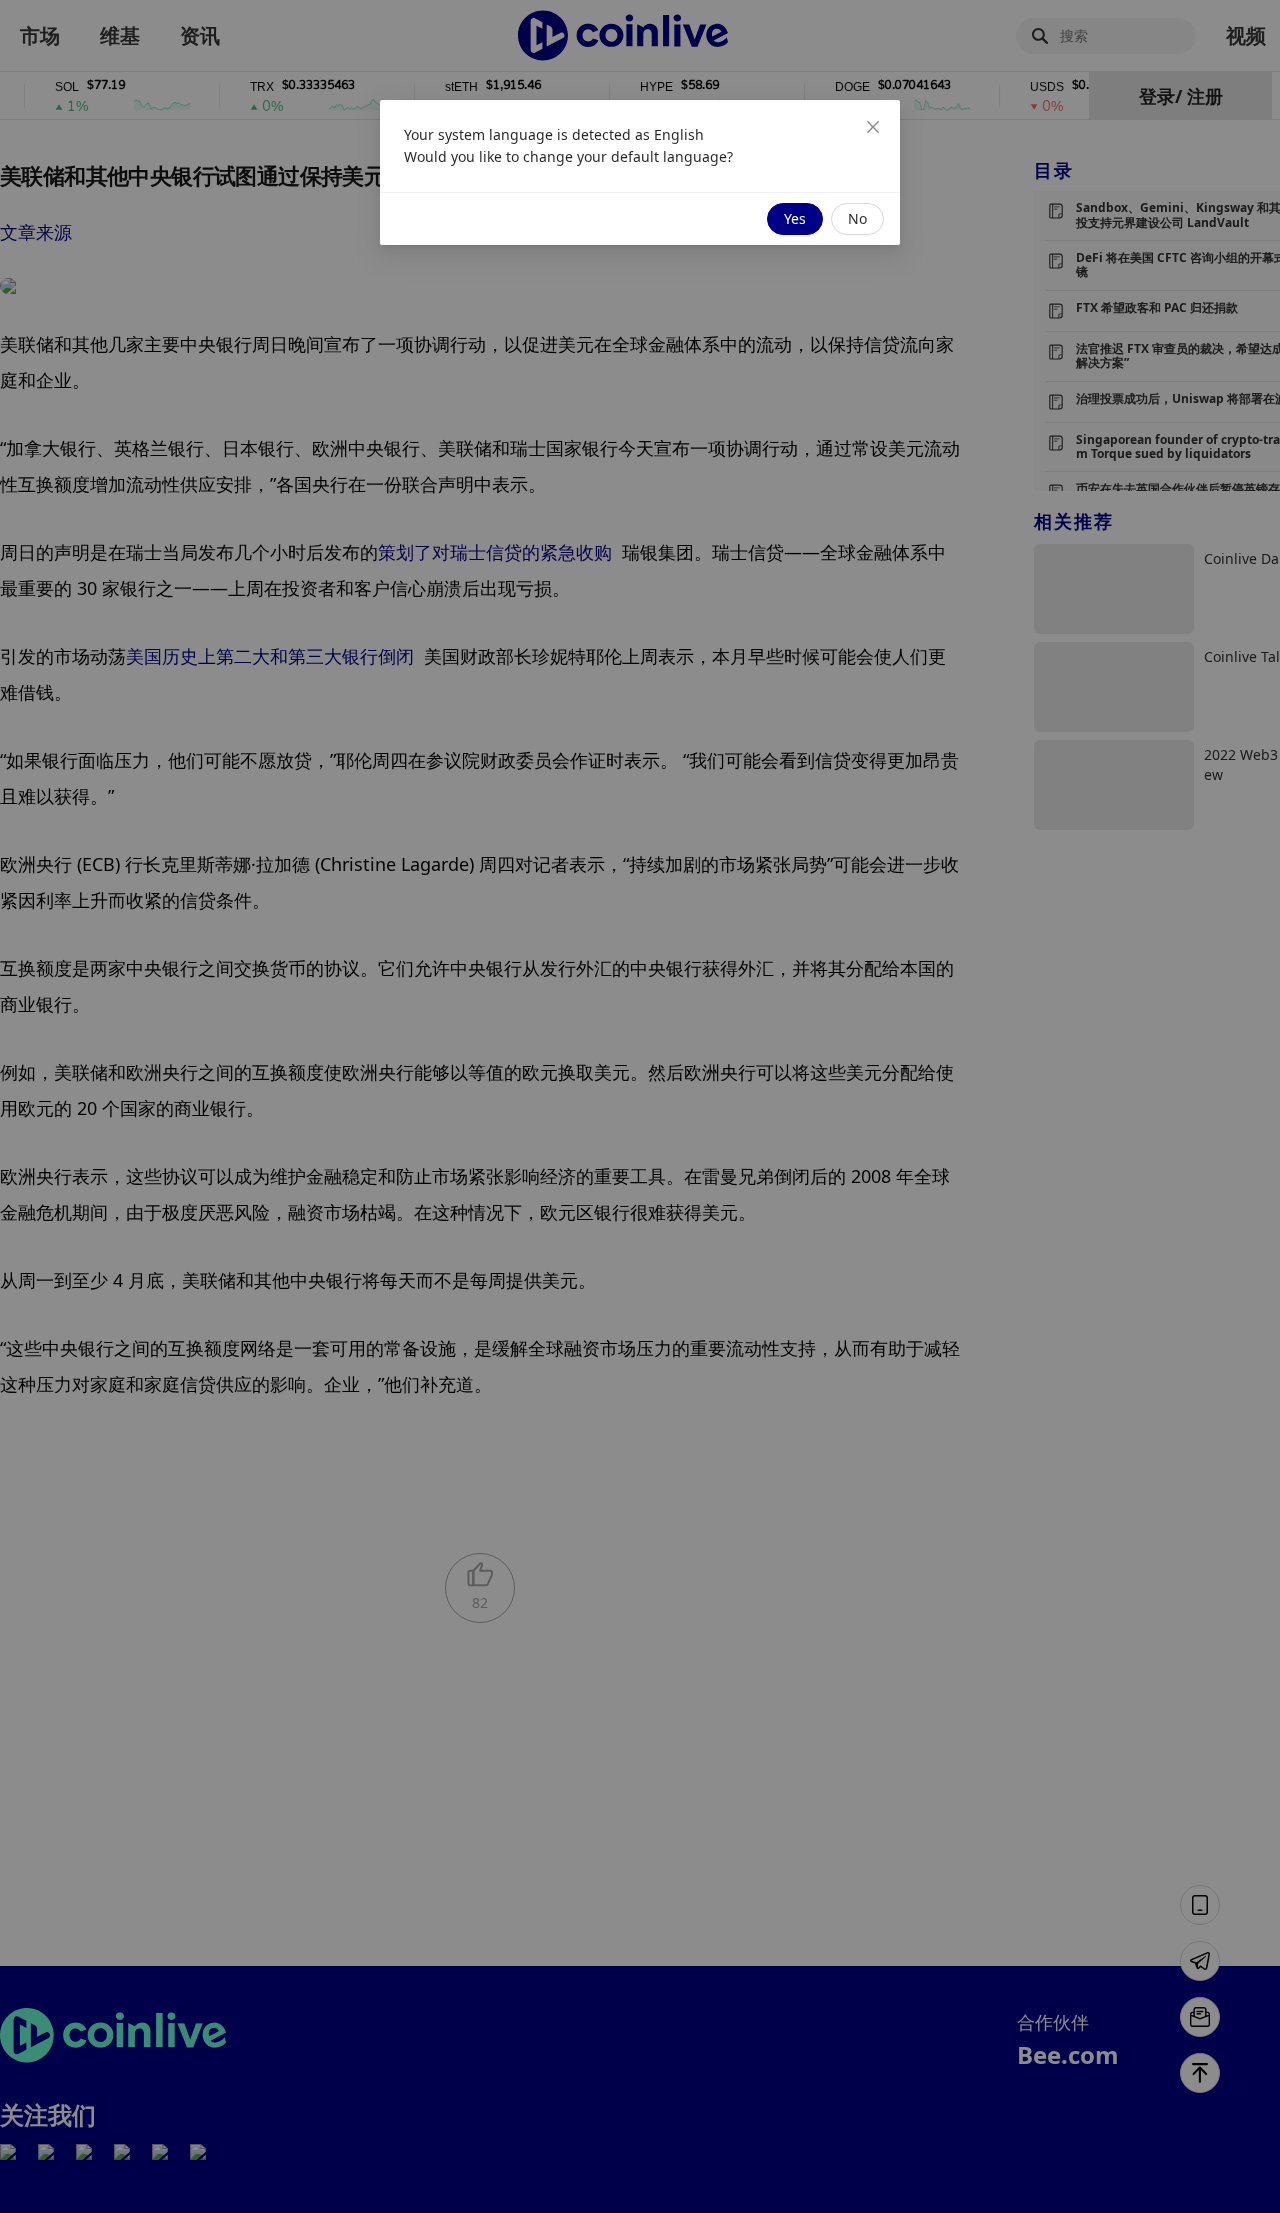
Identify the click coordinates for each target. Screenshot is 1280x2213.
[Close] (873, 127)
